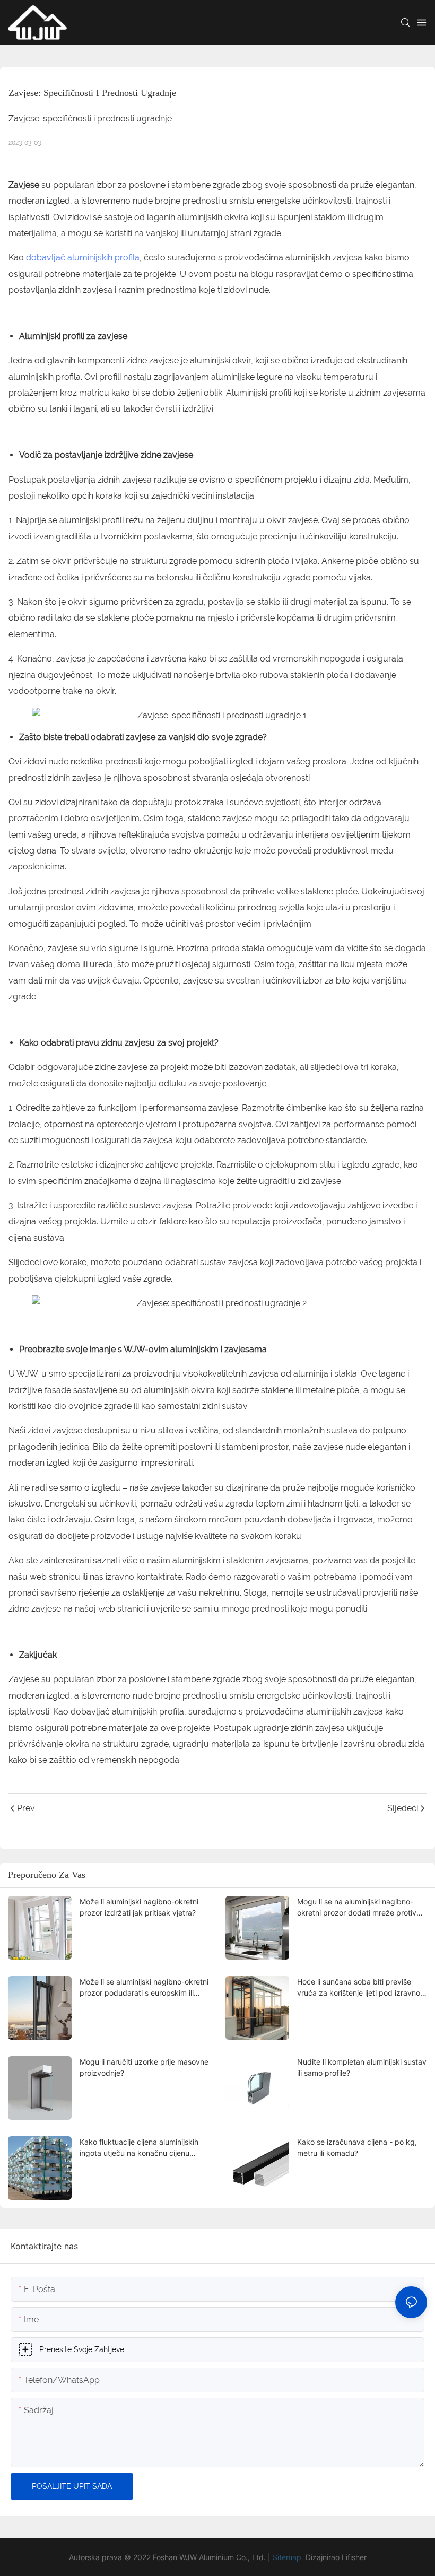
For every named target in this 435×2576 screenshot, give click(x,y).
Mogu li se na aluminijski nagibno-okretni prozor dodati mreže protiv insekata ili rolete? (357, 1908)
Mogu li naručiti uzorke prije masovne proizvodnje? (144, 2067)
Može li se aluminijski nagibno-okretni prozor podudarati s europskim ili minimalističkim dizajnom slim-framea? (144, 1988)
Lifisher (354, 2557)
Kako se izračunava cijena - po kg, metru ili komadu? (357, 2147)
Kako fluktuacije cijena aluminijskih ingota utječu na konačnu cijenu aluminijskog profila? (139, 2148)
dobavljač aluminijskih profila (83, 258)
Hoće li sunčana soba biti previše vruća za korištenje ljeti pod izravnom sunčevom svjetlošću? (362, 1988)
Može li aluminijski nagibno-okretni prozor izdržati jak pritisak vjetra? (139, 1907)
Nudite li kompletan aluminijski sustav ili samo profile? (362, 2067)
